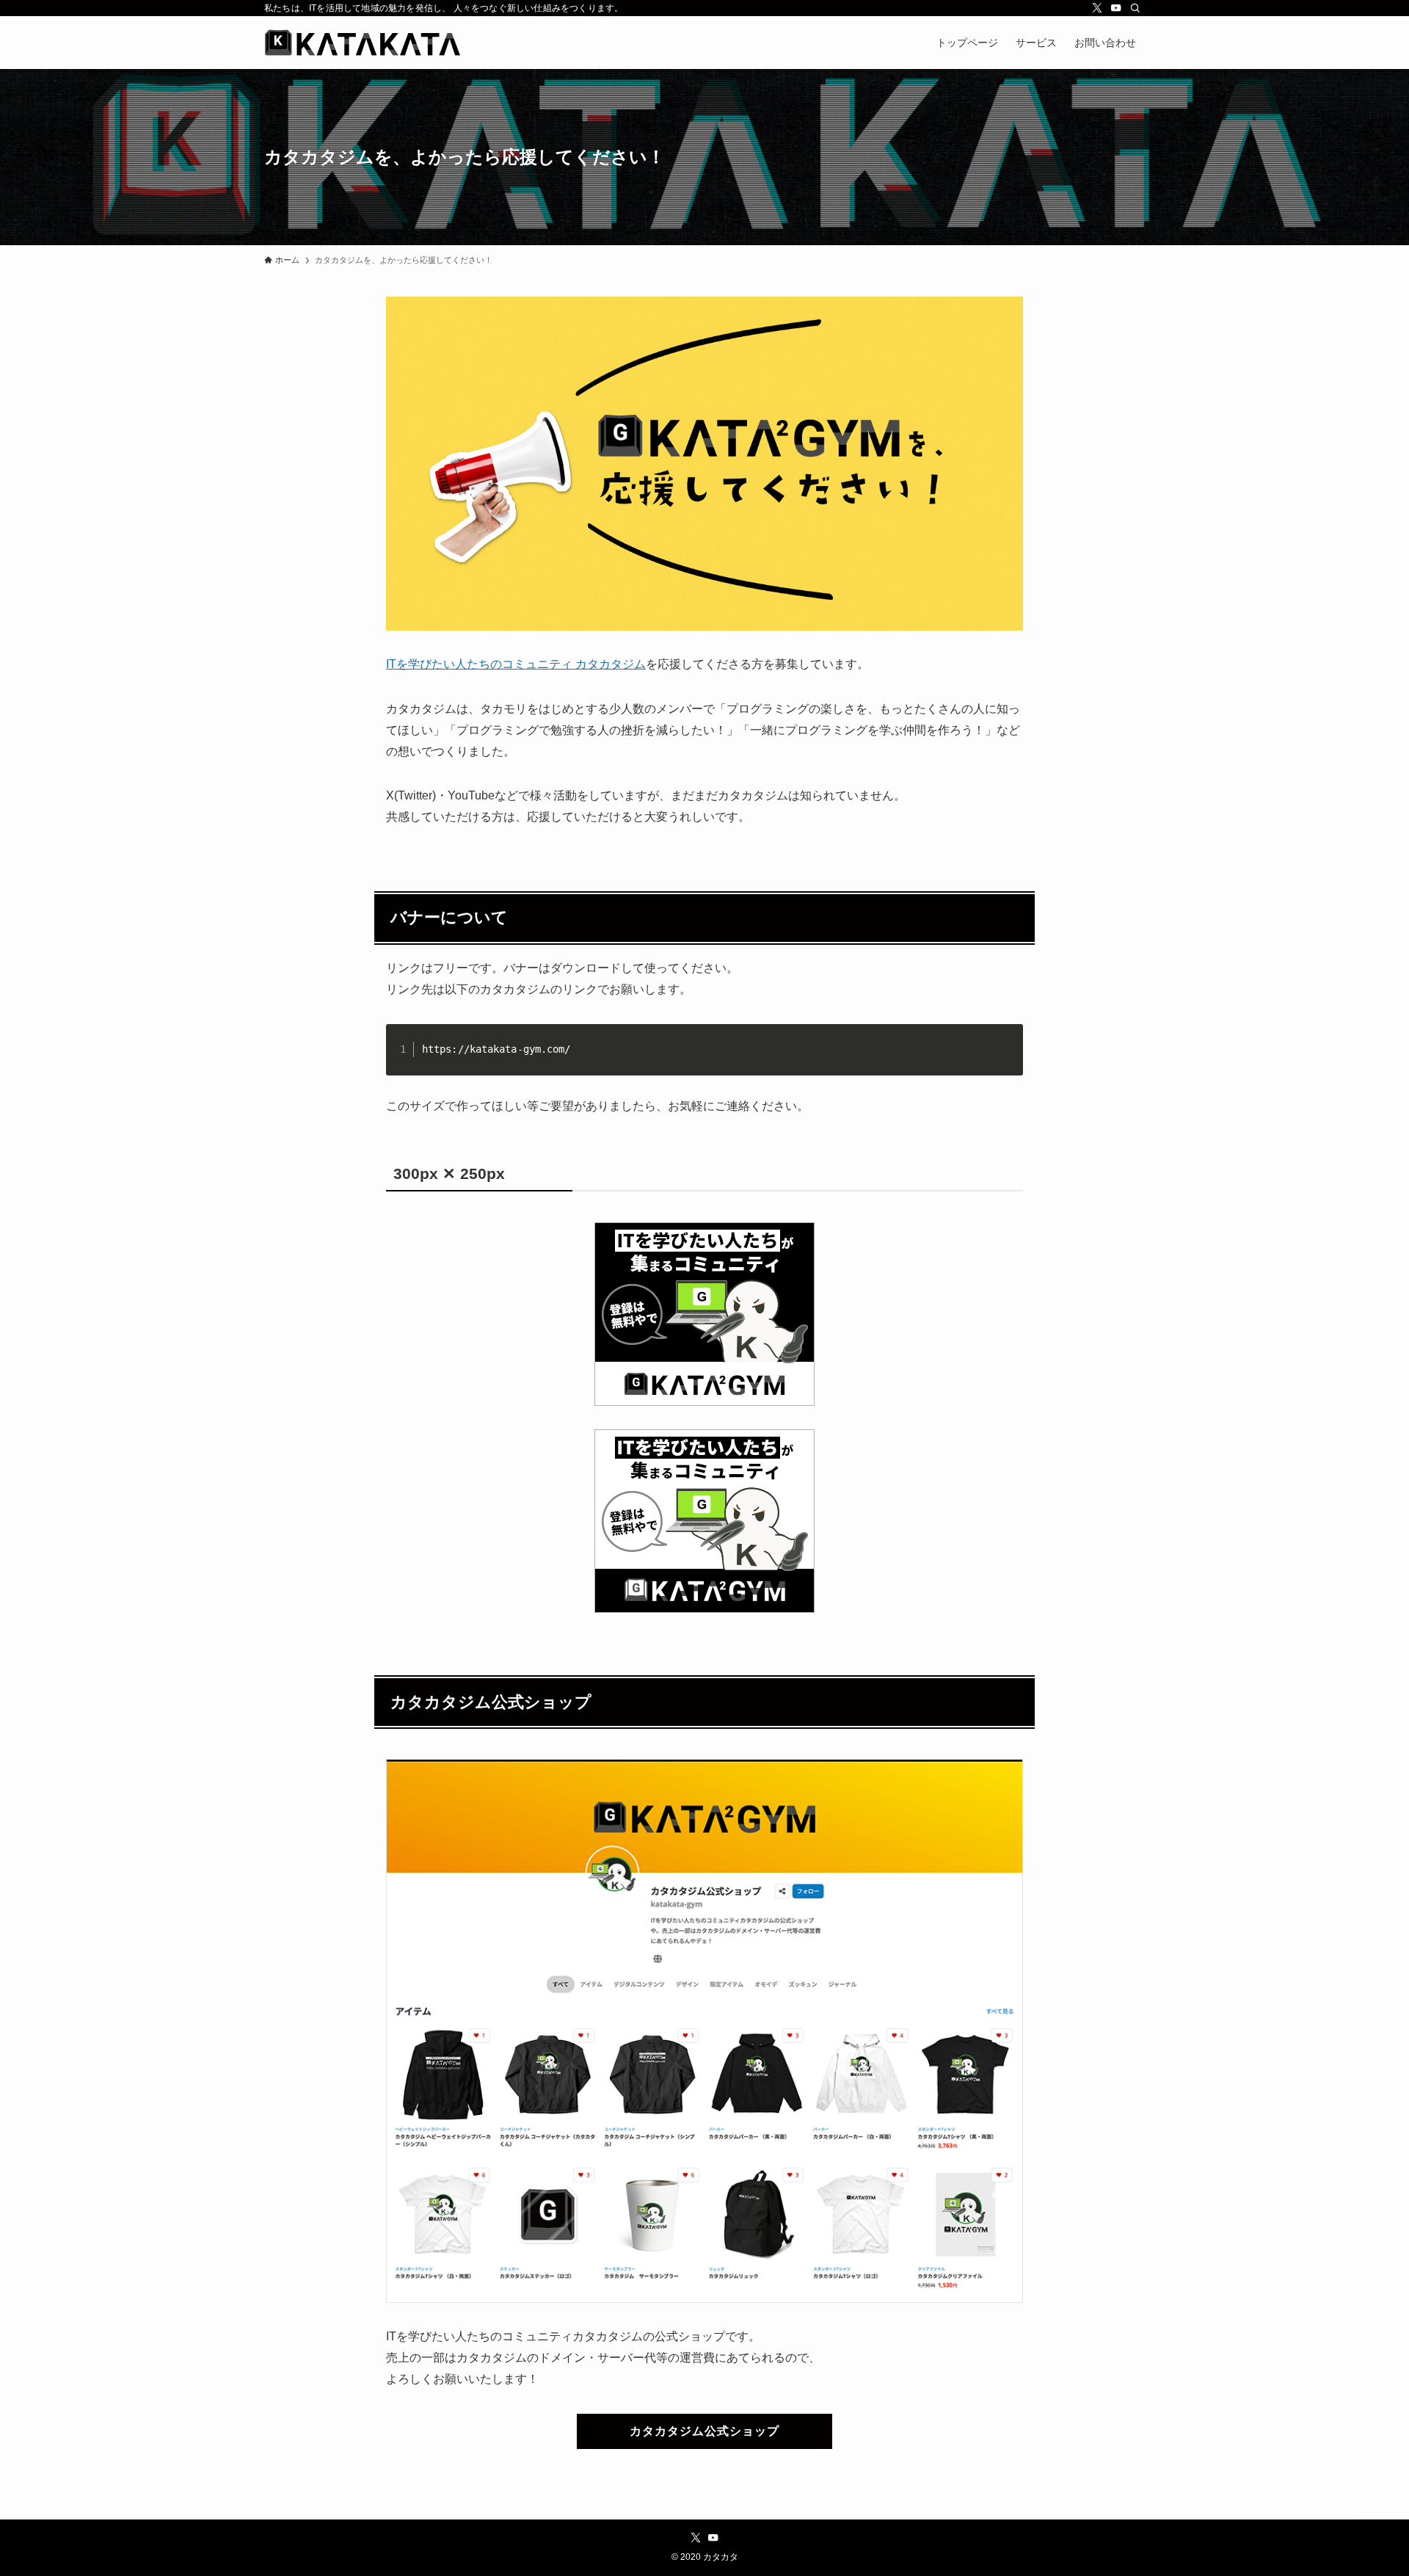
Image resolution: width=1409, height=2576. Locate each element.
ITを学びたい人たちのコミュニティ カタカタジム (516, 664)
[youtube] (1116, 8)
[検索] (1135, 8)
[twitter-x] (1097, 8)
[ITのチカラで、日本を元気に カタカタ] (363, 43)
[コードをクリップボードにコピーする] (1006, 1056)
